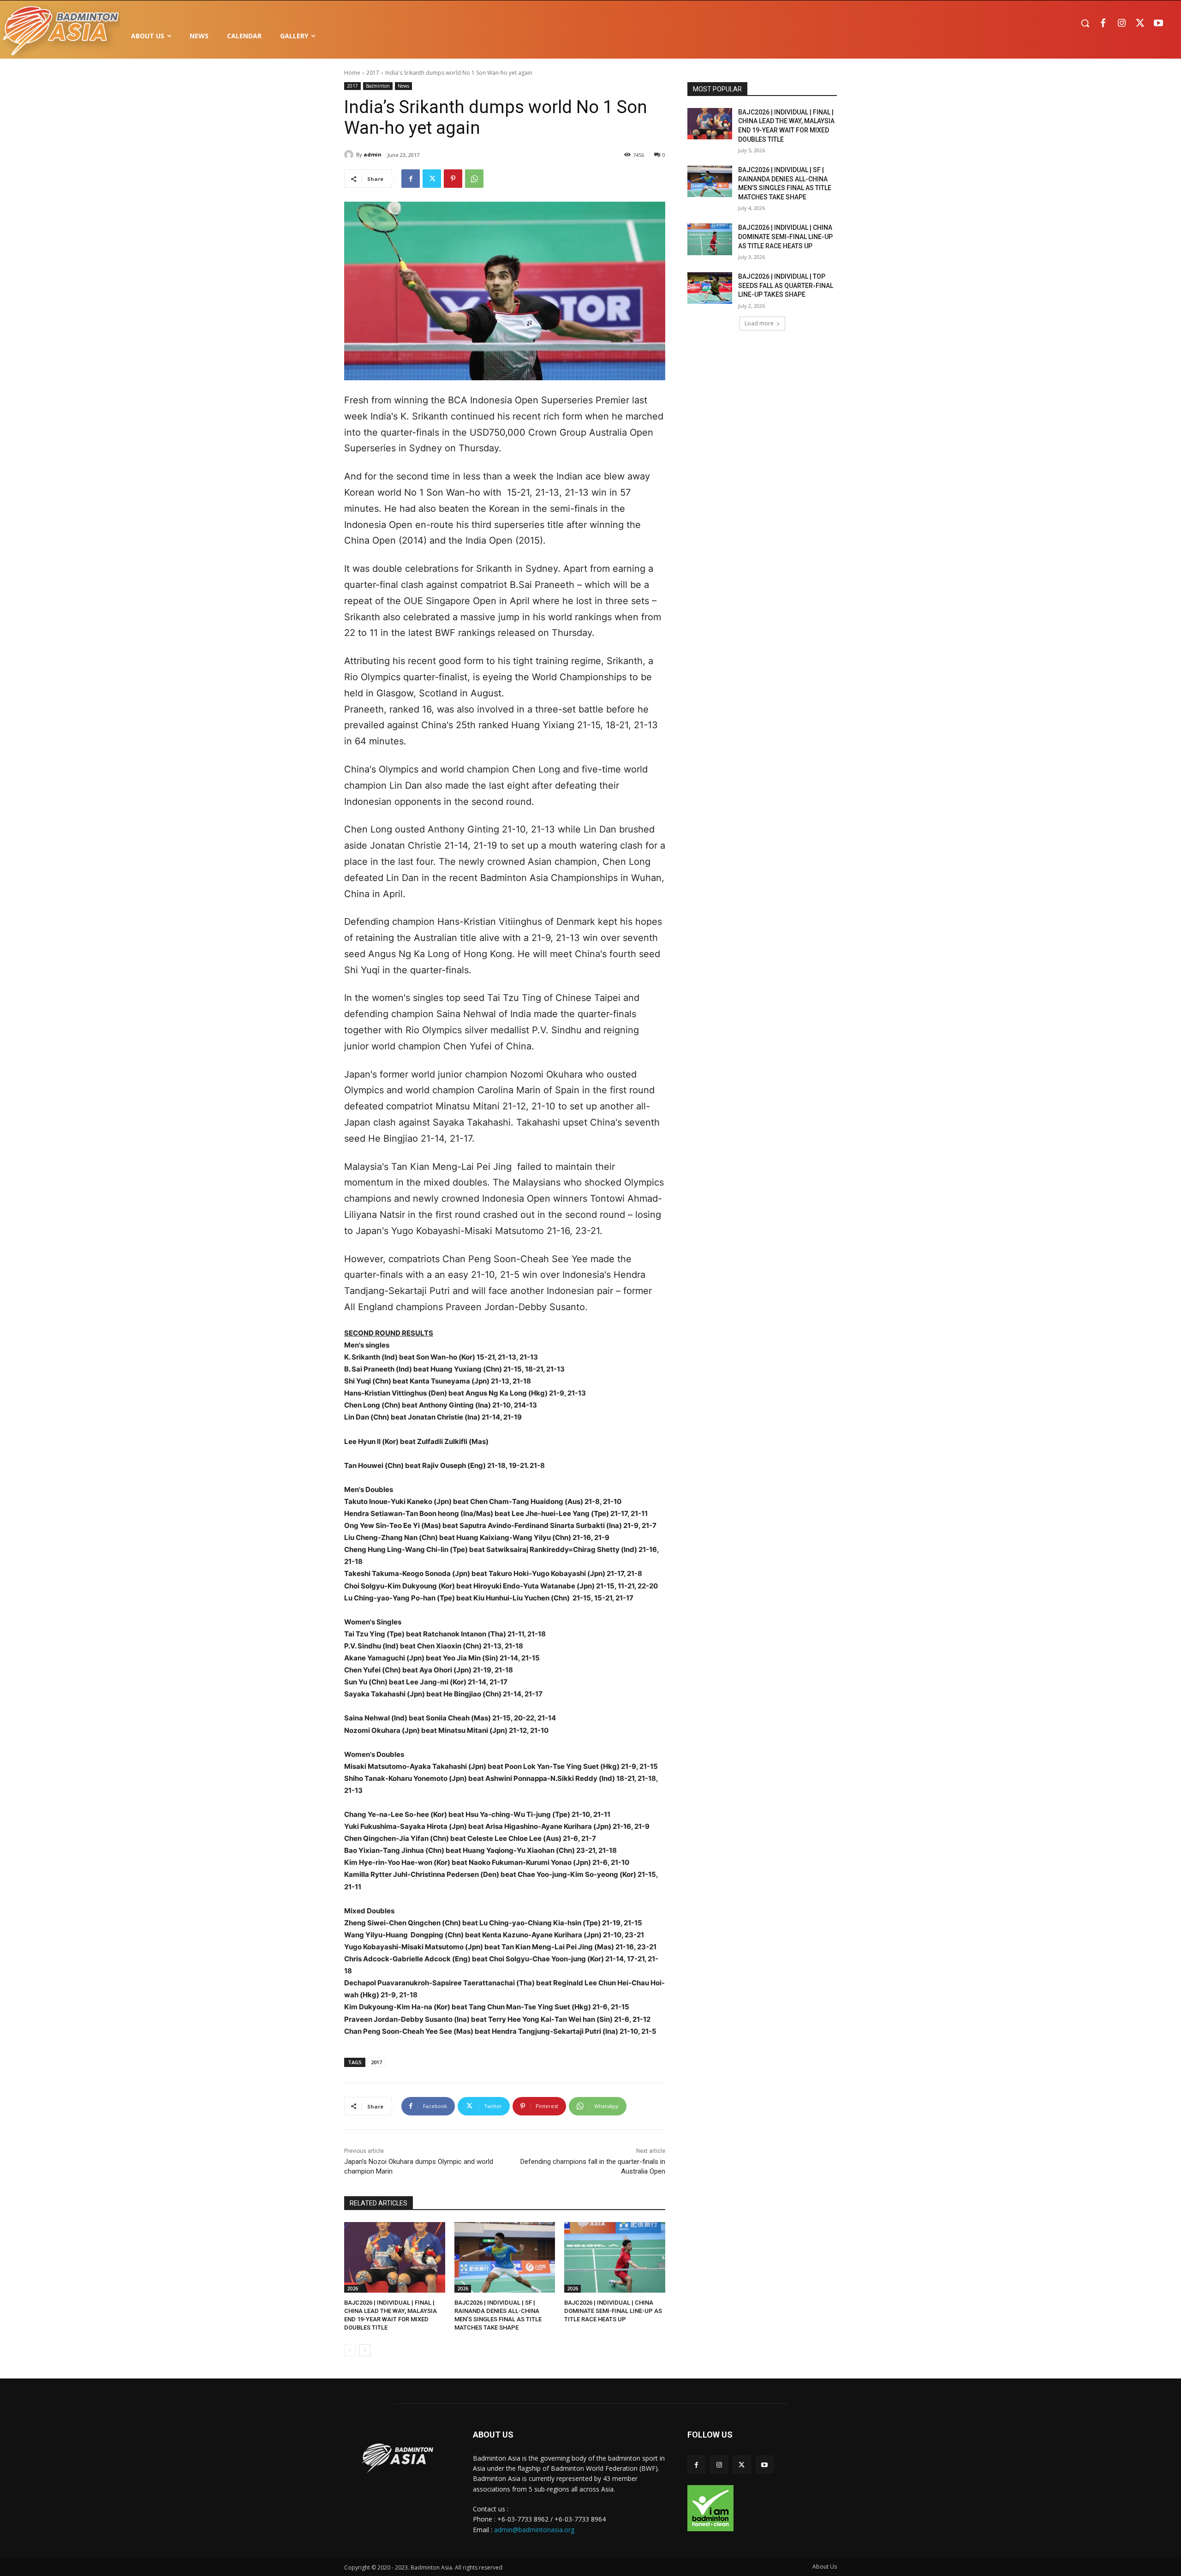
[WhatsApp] (474, 179)
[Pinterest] (453, 179)
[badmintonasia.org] (61, 32)
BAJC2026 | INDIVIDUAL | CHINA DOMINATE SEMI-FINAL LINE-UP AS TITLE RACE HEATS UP (613, 2311)
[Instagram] (1121, 24)
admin (373, 154)
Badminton (378, 86)
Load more (759, 323)
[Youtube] (1158, 24)
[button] (1085, 23)
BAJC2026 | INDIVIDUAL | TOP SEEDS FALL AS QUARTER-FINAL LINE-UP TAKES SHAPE (786, 285)
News (403, 86)
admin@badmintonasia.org (534, 2530)
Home (352, 73)
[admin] (350, 155)
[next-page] (365, 2350)
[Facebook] (1103, 24)
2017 (373, 73)
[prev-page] (350, 2350)
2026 (352, 2288)
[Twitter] (1140, 24)
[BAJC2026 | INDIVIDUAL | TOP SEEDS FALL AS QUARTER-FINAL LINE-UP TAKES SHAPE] (710, 288)
